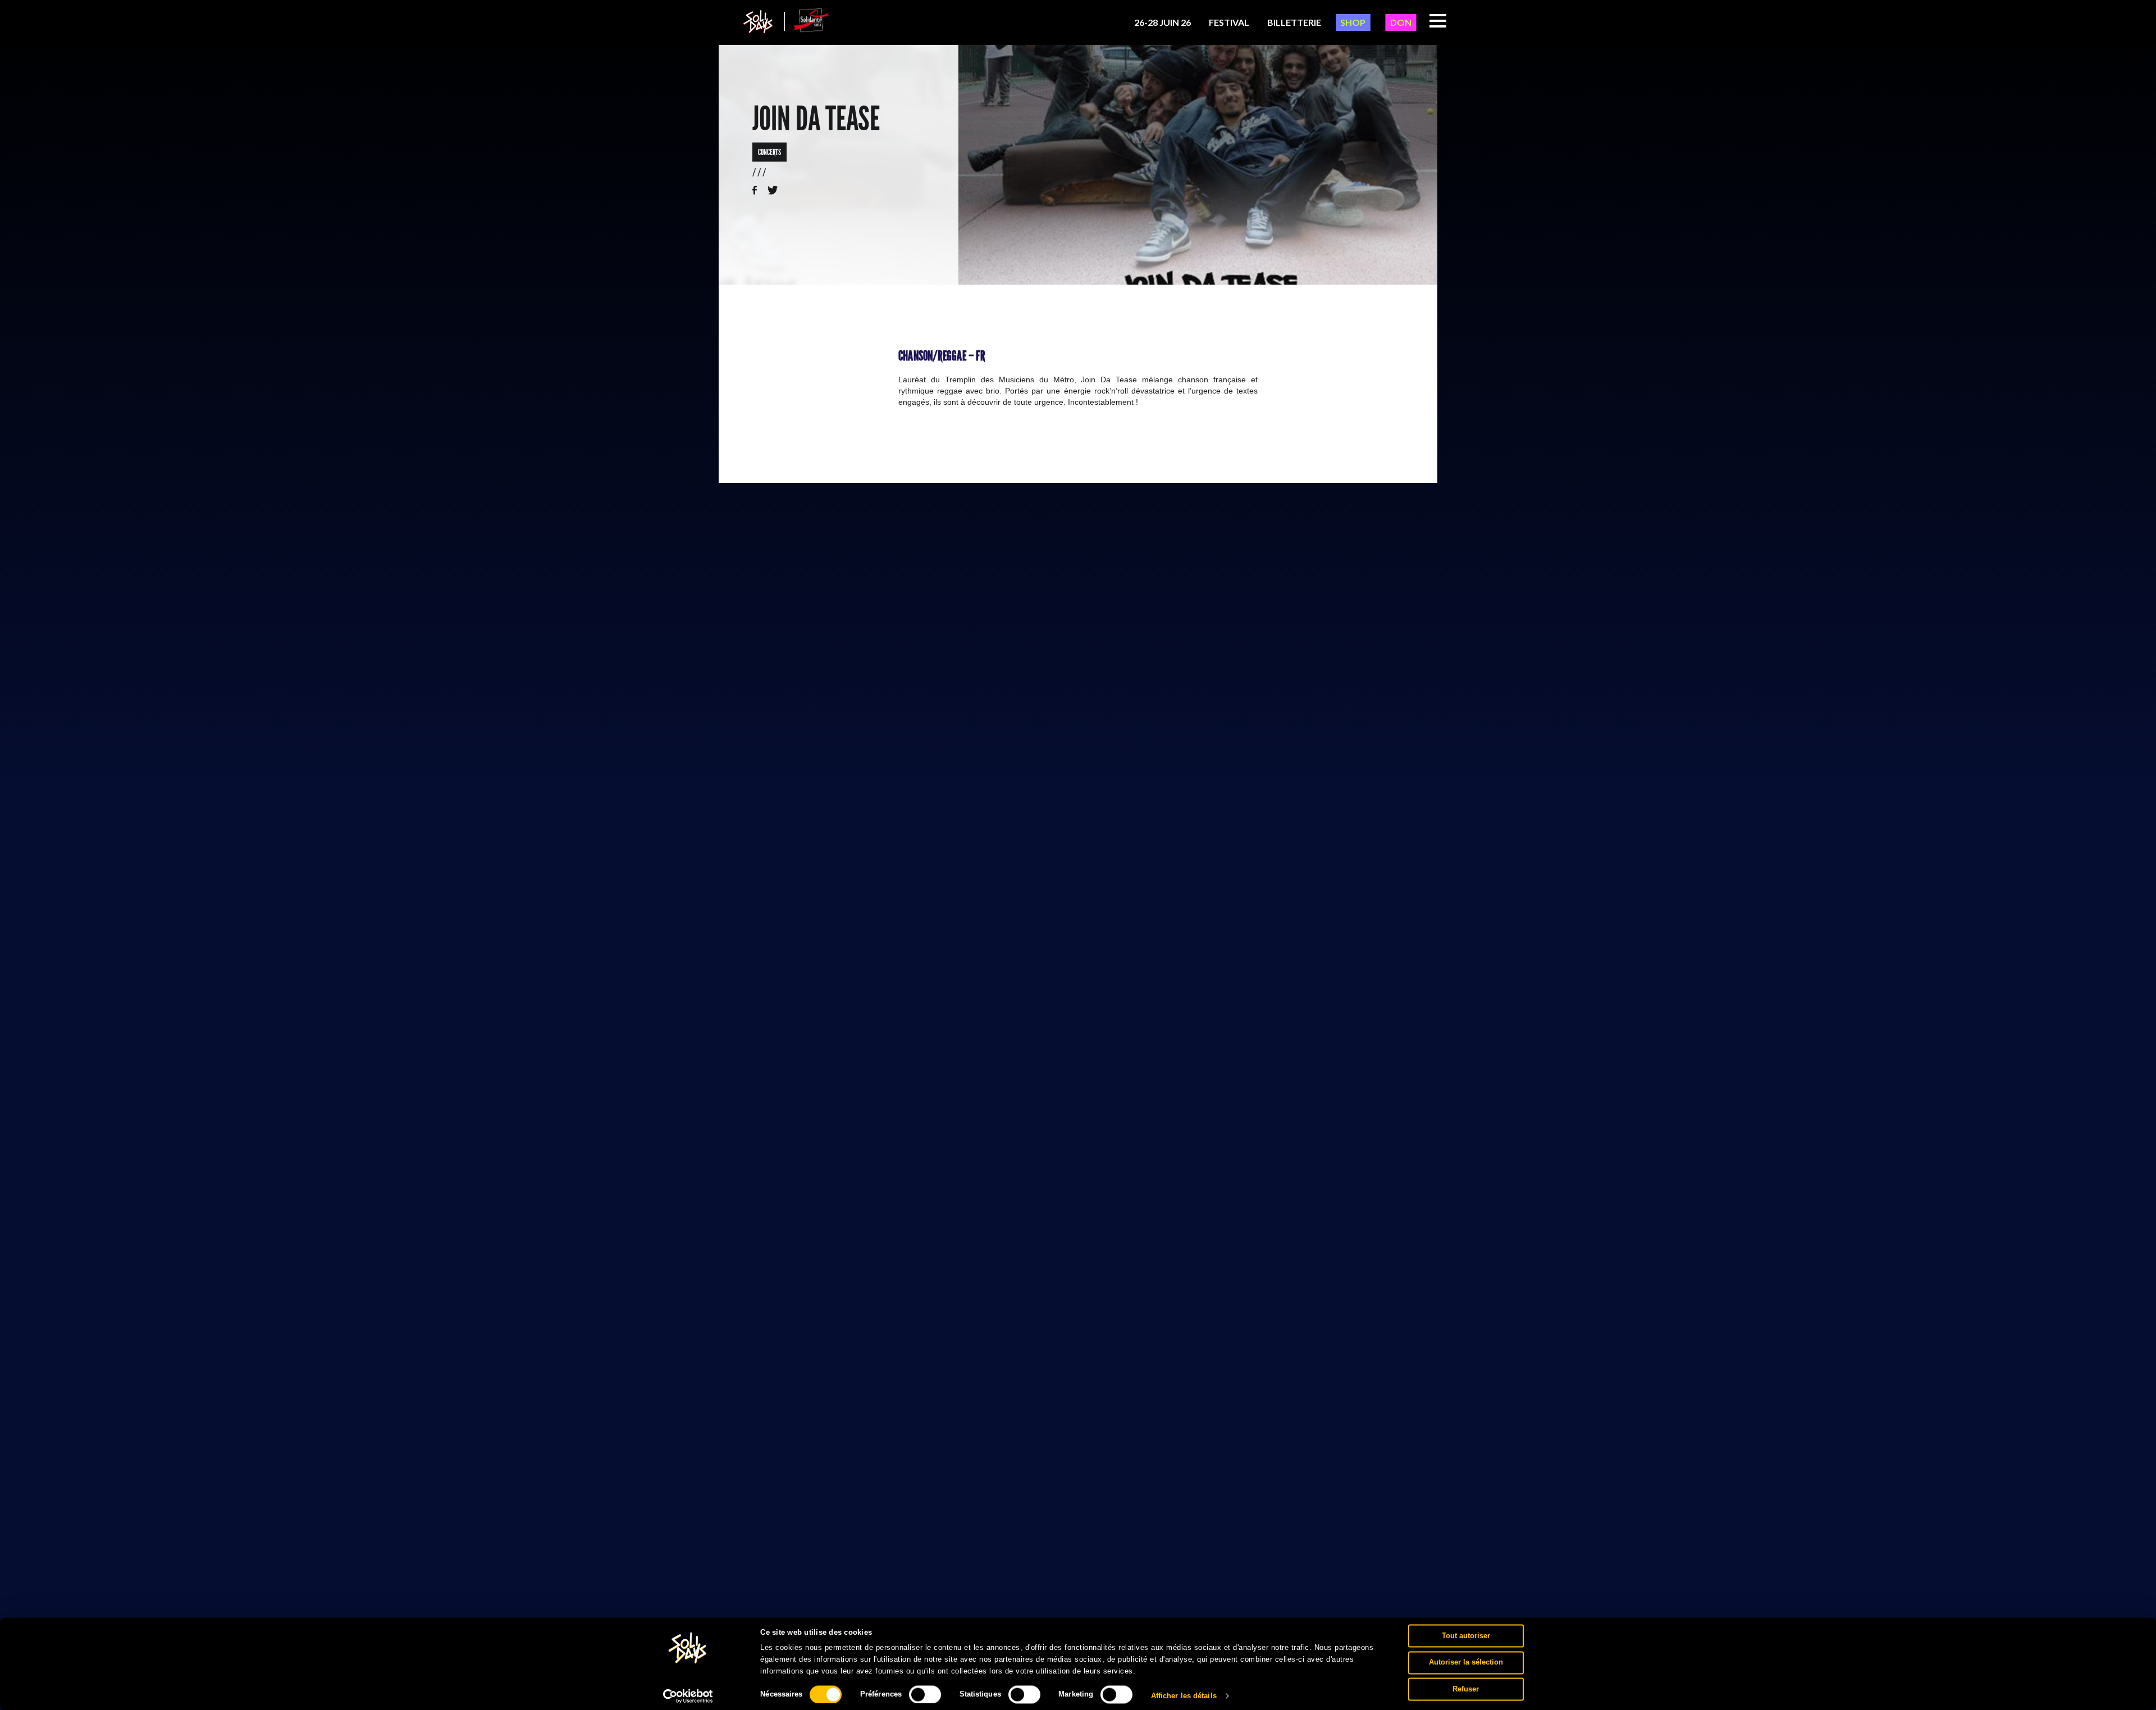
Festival (1229, 22)
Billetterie (1294, 22)
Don (1401, 22)
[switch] (925, 1694)
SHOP (1353, 22)
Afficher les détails (1184, 1696)
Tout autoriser (1466, 1636)
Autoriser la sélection (1466, 1662)
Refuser (1466, 1689)
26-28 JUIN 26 (1162, 22)
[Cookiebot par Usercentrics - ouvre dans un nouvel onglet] (688, 1696)
